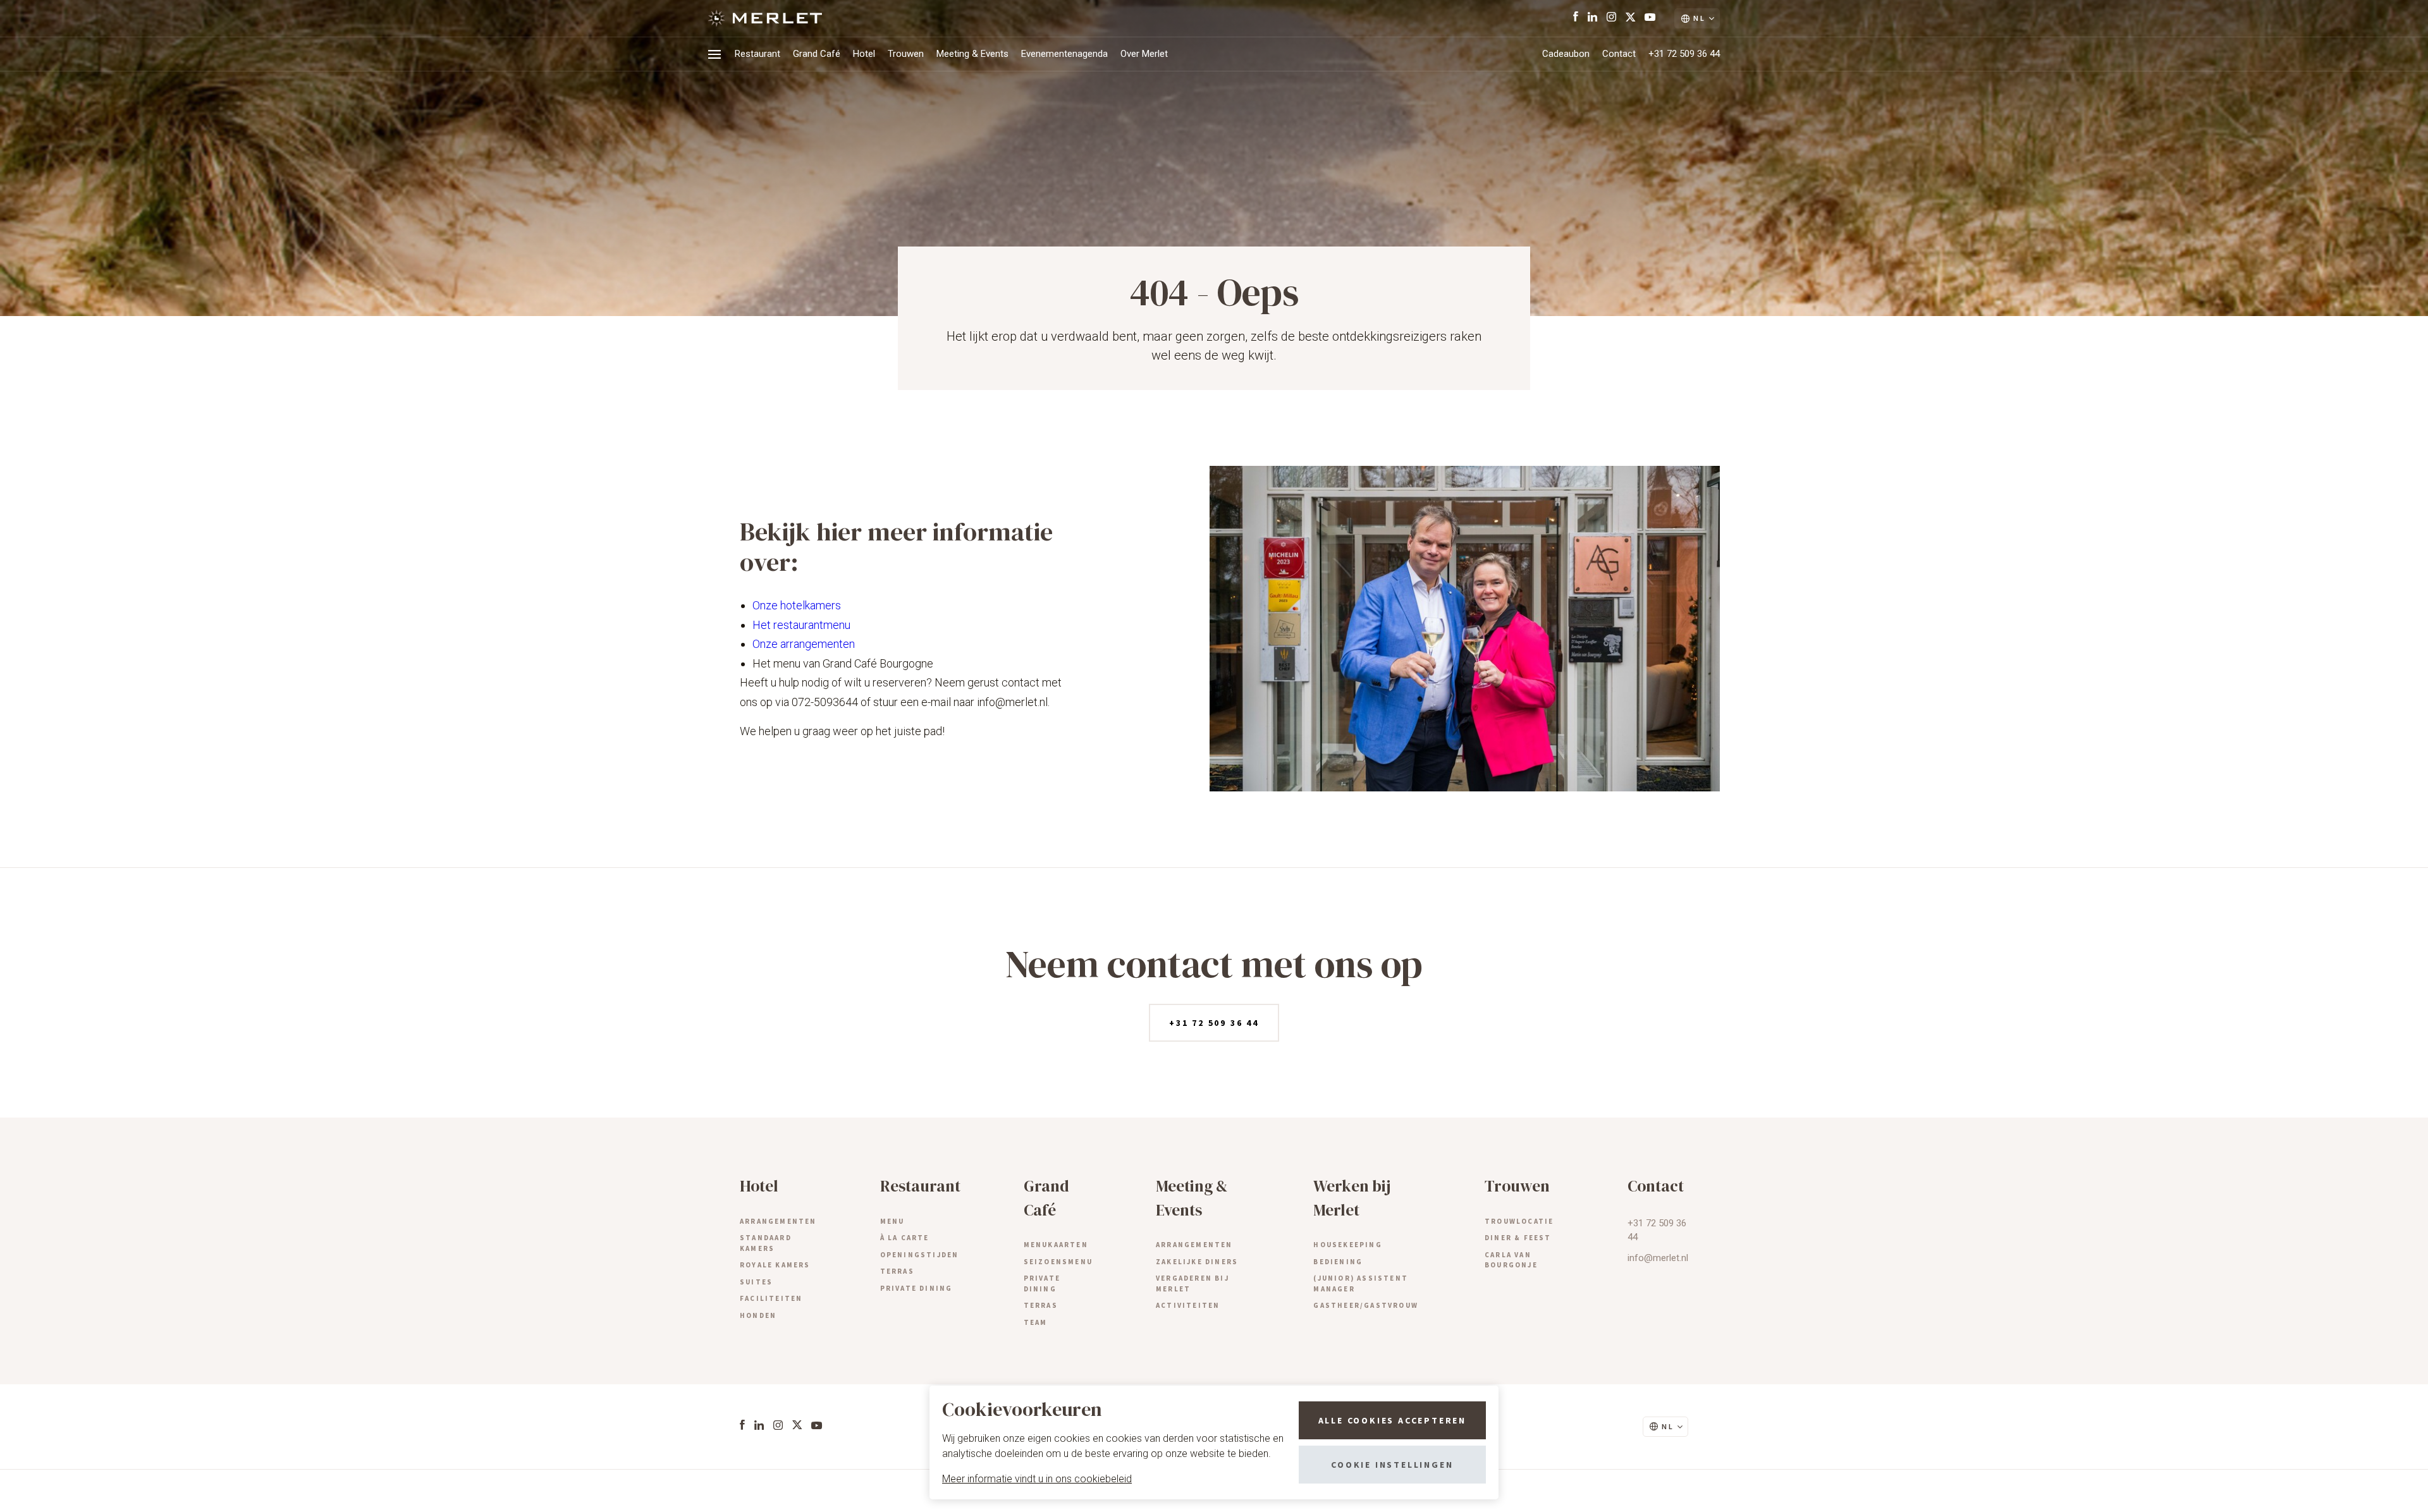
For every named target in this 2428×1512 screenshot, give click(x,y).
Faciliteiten (771, 1298)
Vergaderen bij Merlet (1193, 1283)
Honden (758, 1315)
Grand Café (817, 54)
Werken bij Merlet (1352, 1198)
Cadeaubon (1566, 54)
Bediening (1338, 1262)
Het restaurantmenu (801, 625)
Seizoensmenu (1058, 1262)
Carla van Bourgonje (1511, 1260)
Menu (892, 1221)
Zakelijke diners (1197, 1262)
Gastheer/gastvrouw (1366, 1305)
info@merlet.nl (1658, 1258)
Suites (756, 1282)
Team (1036, 1322)
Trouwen (906, 54)
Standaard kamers (766, 1243)
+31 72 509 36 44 (1684, 54)
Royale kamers (775, 1265)
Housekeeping (1347, 1245)
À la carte (905, 1238)
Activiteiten (1188, 1305)
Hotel (864, 54)
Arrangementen (778, 1221)
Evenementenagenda (1064, 54)
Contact (1619, 54)
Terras (897, 1271)
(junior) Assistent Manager (1361, 1283)
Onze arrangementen (804, 644)
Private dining (917, 1288)
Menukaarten (1056, 1245)
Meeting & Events (972, 54)
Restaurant (757, 54)
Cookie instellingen (1392, 1465)
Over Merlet (1144, 54)
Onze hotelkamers (797, 605)
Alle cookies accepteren (1392, 1420)
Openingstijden (920, 1255)
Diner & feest (1518, 1238)
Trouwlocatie (1519, 1221)
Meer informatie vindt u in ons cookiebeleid (1037, 1479)
